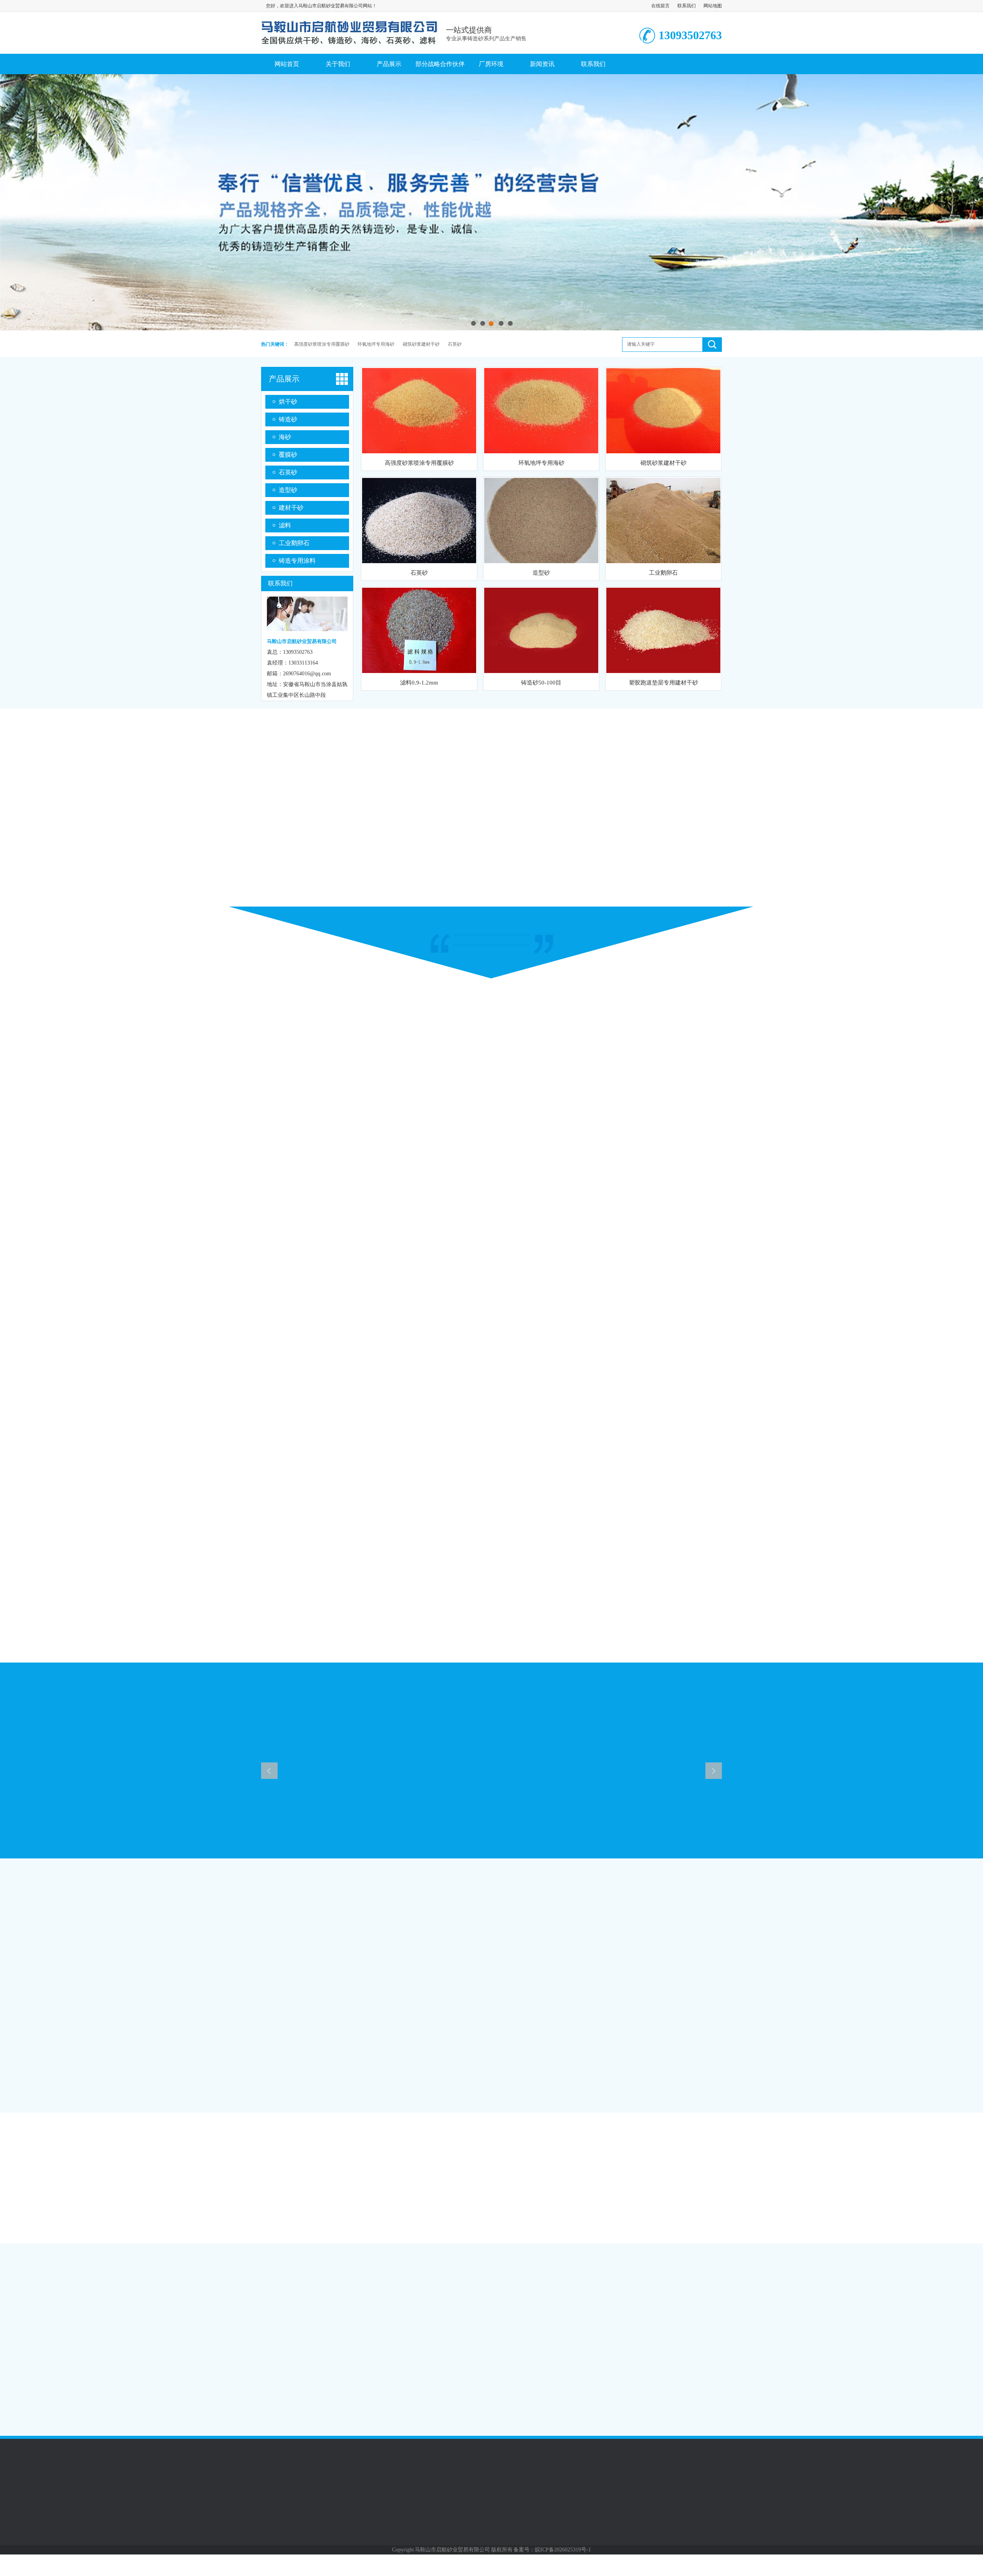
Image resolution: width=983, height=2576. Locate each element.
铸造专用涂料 (297, 561)
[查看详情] (734, 2327)
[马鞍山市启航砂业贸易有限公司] (349, 44)
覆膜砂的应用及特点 (608, 2284)
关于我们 (338, 64)
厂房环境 (491, 64)
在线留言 (660, 6)
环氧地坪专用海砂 (376, 344)
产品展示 (389, 64)
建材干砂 (291, 508)
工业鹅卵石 (294, 543)
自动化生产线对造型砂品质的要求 (624, 2364)
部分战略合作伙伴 (440, 64)
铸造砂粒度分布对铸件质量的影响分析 (629, 2410)
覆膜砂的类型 (247, 2411)
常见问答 (600, 2262)
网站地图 (713, 6)
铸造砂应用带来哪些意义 (613, 2380)
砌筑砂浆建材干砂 (421, 344)
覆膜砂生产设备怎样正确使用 (265, 2350)
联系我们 (687, 6)
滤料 (285, 525)
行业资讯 (379, 2533)
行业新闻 (247, 2262)
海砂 (285, 437)
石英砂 (455, 344)
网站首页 (287, 64)
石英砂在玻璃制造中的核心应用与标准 (276, 2365)
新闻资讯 (542, 64)
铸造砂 (288, 419)
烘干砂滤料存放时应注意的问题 (268, 2396)
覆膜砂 (288, 455)
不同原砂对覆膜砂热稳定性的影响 (624, 2349)
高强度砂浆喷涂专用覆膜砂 (322, 344)
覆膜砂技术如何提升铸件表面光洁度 (273, 2380)
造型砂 (288, 490)
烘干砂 (288, 402)
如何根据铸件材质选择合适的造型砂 (627, 2395)
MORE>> (472, 2262)
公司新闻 (247, 1878)
